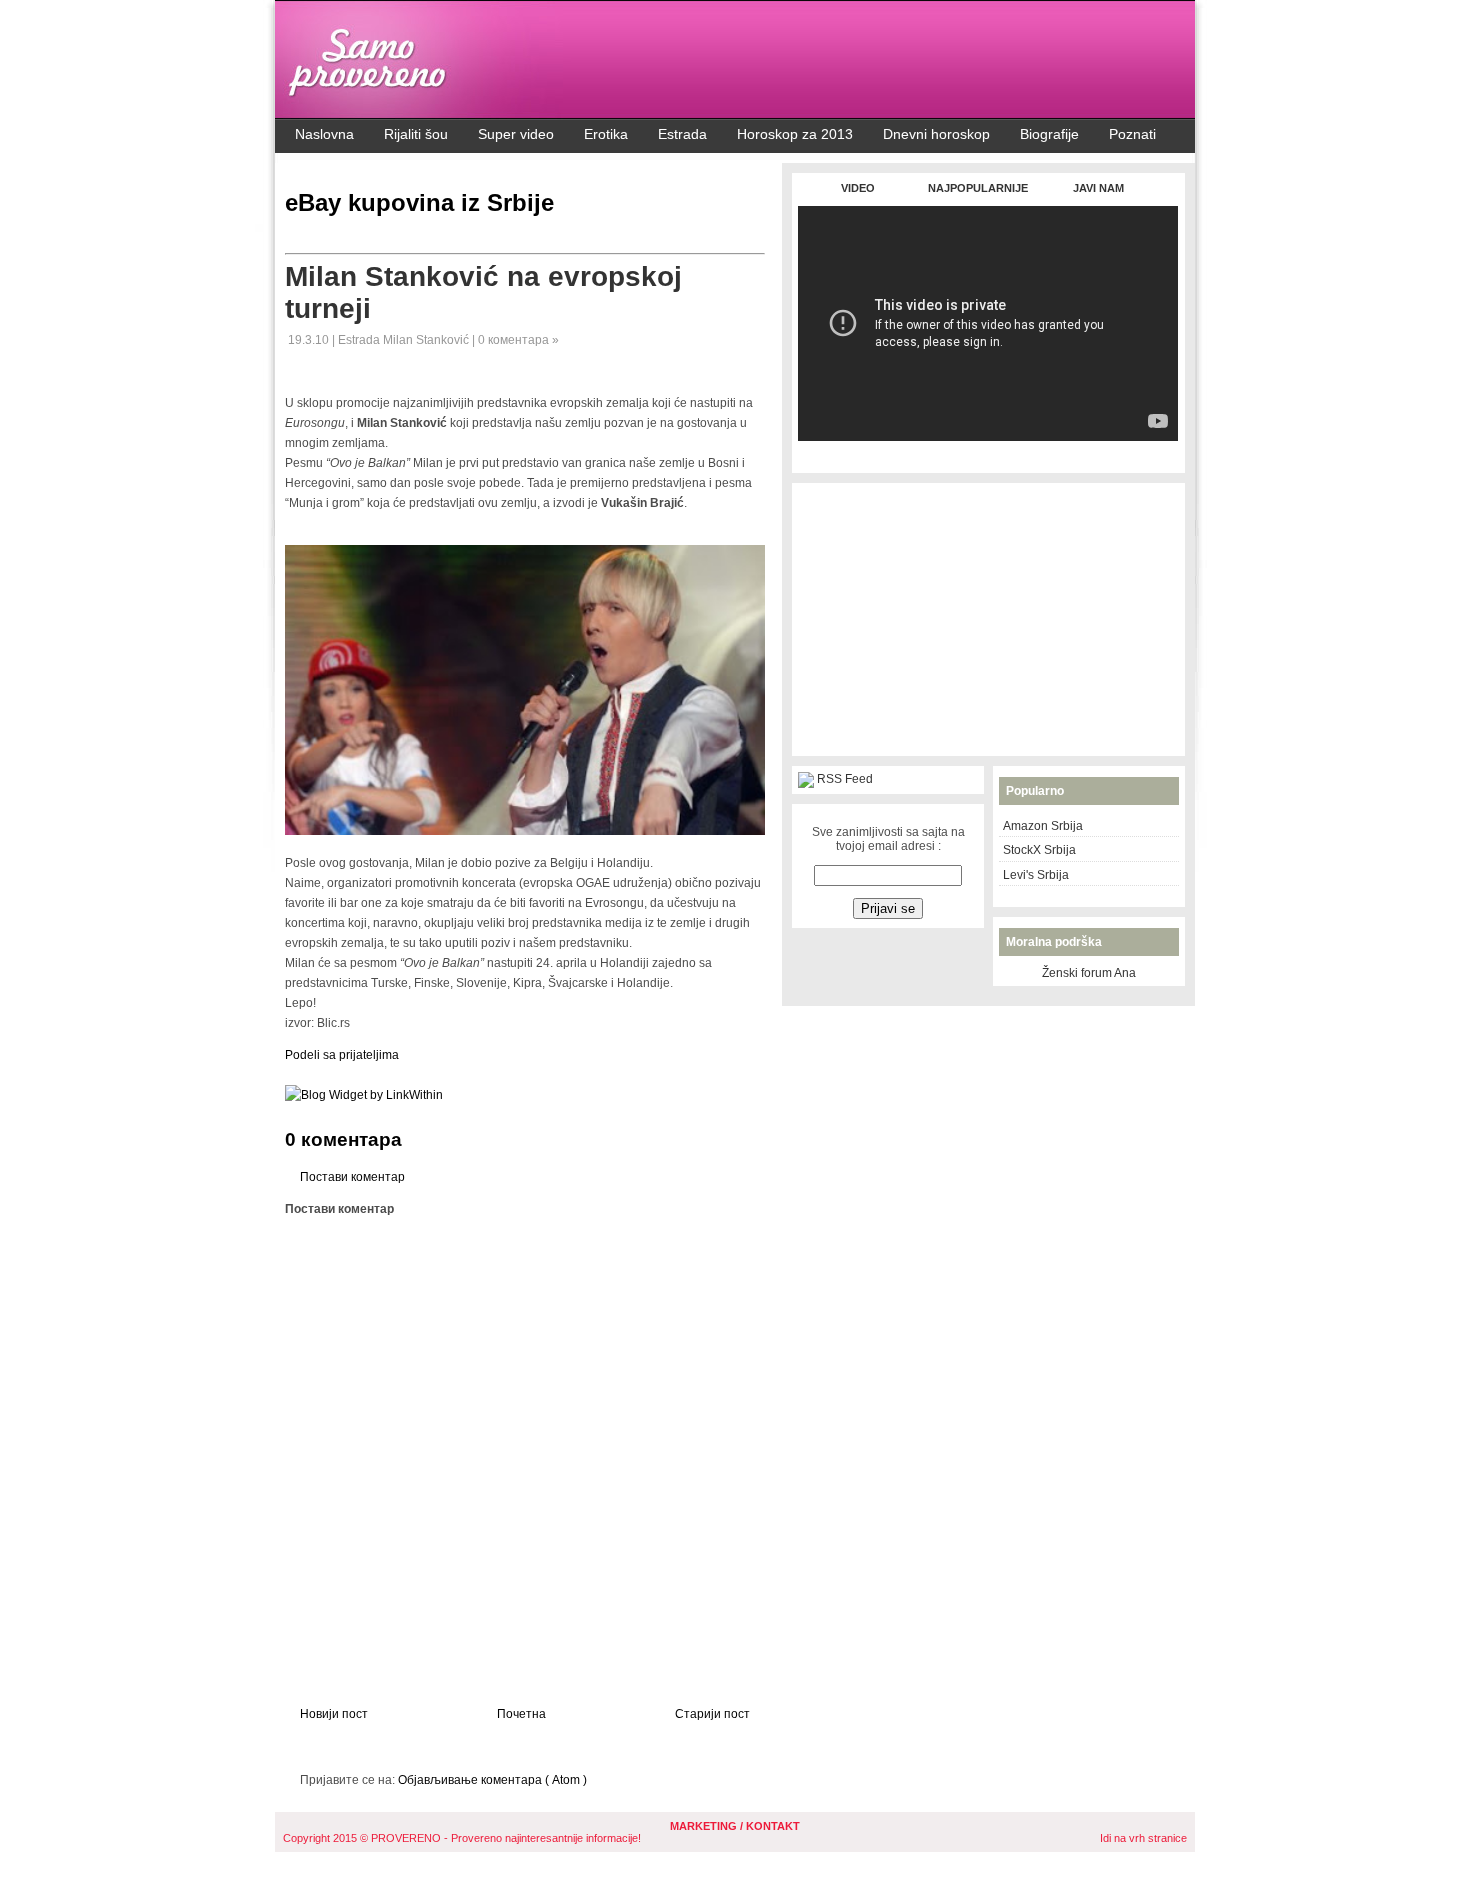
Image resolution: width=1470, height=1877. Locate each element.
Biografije (1049, 134)
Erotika (606, 134)
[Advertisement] (988, 451)
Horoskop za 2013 (795, 134)
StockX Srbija (1039, 850)
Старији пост (712, 1714)
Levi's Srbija (1036, 875)
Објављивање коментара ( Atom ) (492, 1780)
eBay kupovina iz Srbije (419, 202)
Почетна (521, 1714)
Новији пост (334, 1714)
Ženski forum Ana (1089, 973)
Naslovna (324, 134)
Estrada (682, 134)
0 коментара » (518, 340)
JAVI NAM (1098, 188)
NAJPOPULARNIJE (978, 188)
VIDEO (858, 188)
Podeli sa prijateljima (342, 1055)
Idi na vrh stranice (1143, 1838)
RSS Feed (845, 779)
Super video (516, 134)
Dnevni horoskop (936, 134)
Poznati (1132, 134)
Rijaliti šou (416, 134)
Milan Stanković (427, 340)
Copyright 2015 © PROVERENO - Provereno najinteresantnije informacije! (462, 1838)
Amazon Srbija (1043, 826)
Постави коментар (352, 1177)
